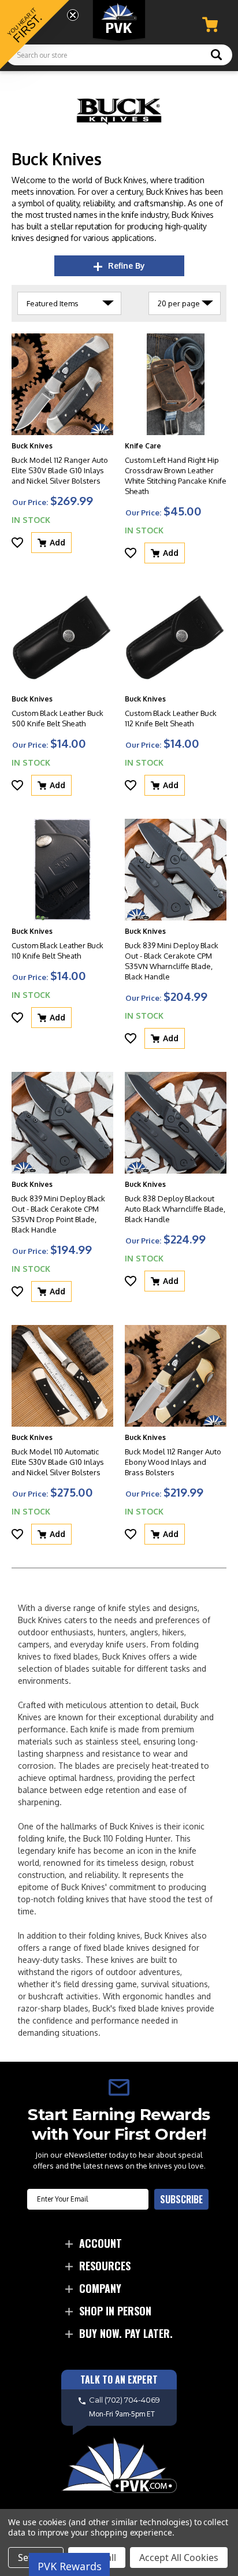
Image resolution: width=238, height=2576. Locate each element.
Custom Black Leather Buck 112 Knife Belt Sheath (171, 718)
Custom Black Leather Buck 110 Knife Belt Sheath (57, 951)
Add (57, 542)
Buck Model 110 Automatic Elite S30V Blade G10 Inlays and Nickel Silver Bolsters (58, 1462)
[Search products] (216, 56)
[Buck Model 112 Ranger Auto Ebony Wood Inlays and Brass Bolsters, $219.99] (176, 1376)
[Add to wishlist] (17, 543)
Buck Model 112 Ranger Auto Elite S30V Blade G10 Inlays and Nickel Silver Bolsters (60, 470)
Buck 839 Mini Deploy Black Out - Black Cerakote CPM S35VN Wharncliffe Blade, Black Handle (172, 961)
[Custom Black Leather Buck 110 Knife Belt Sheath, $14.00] (62, 870)
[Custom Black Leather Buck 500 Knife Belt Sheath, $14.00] (62, 637)
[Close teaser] (73, 15)
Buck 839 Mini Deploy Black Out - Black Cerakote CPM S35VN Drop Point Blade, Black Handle (58, 1214)
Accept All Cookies (179, 2558)
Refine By (127, 266)
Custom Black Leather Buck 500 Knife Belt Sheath (57, 718)
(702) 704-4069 (132, 2400)
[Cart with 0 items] (210, 25)
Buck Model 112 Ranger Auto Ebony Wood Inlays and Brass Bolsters (173, 1462)
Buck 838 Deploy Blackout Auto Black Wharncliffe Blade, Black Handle (175, 1209)
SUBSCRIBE (181, 2199)
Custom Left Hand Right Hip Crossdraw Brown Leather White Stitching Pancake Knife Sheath (176, 476)
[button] (35, 35)
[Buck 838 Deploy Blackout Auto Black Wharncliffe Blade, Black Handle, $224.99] (176, 1123)
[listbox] (69, 303)
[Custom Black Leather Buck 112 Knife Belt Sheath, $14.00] (176, 637)
